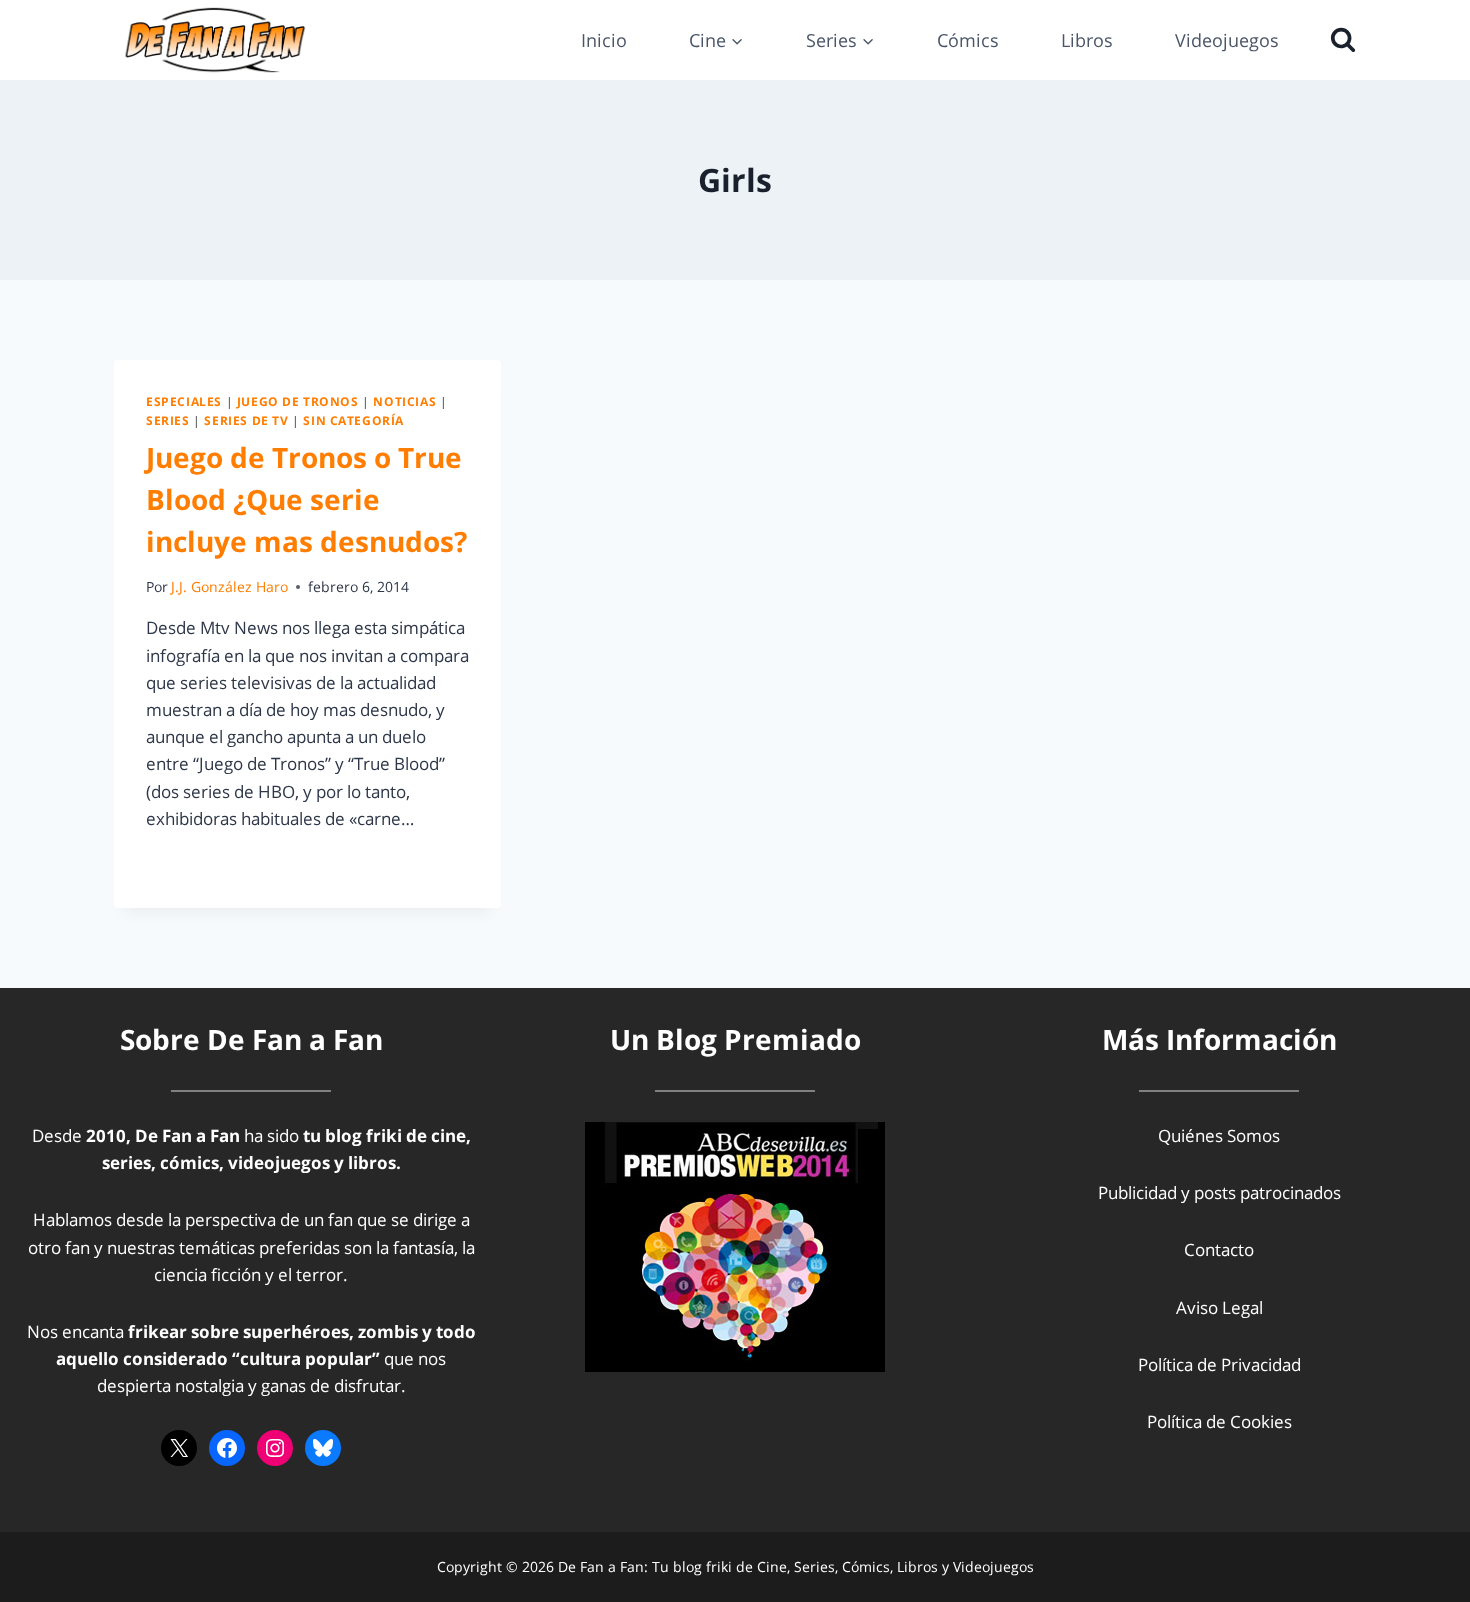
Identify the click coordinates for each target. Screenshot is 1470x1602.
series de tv (246, 420)
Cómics (968, 40)
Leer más (193, 863)
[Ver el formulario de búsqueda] (1338, 40)
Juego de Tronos (298, 401)
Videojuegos (1227, 40)
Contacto (1219, 1249)
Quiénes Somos (1219, 1135)
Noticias (404, 401)
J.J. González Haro (229, 586)
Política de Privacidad (1219, 1364)
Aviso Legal (1219, 1307)
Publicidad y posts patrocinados (1219, 1192)
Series (168, 420)
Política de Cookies (1219, 1421)
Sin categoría (353, 420)
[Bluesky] (323, 1448)
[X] (179, 1448)
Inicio (604, 40)
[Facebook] (227, 1448)
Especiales (184, 401)
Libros (1087, 40)
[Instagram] (275, 1448)
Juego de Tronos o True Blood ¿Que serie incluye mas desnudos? (306, 499)
